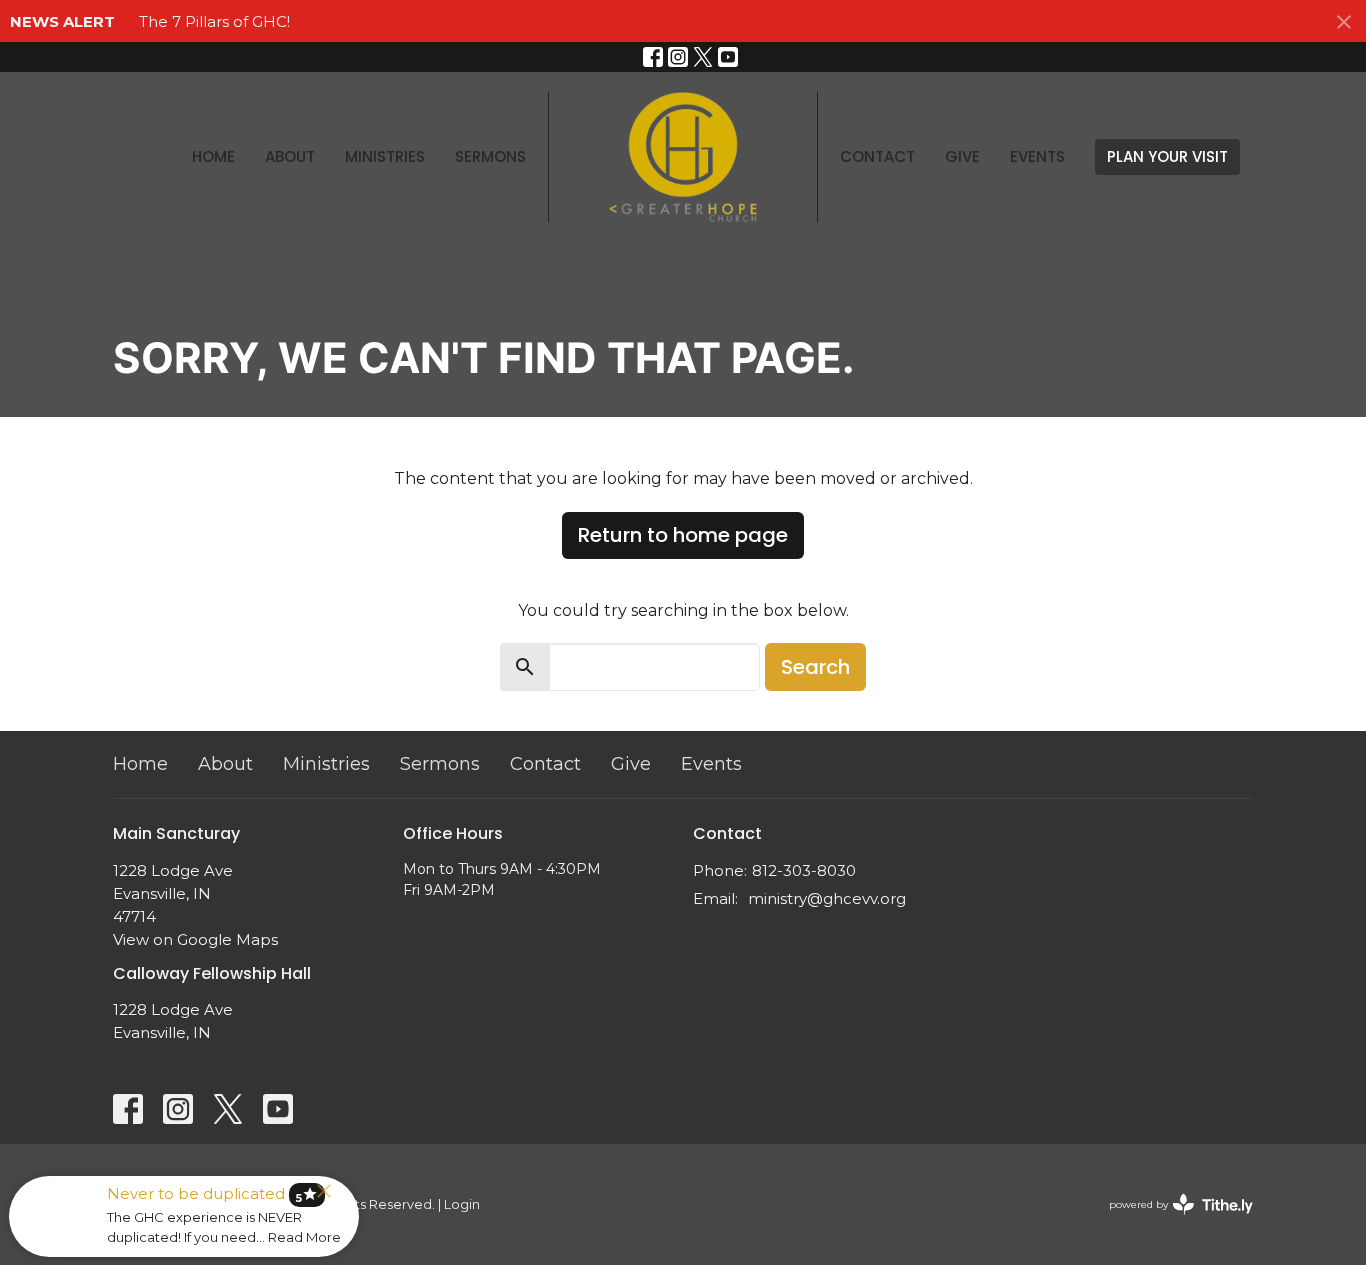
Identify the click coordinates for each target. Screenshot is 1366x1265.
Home (213, 156)
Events (1037, 156)
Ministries (385, 156)
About (290, 156)
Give (962, 156)
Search (815, 667)
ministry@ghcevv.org (827, 898)
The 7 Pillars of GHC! (214, 21)
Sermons (490, 156)
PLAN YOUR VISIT (1167, 156)
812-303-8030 (804, 870)
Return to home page (683, 535)
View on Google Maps (195, 939)
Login (462, 1204)
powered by (1171, 1221)
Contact (877, 156)
